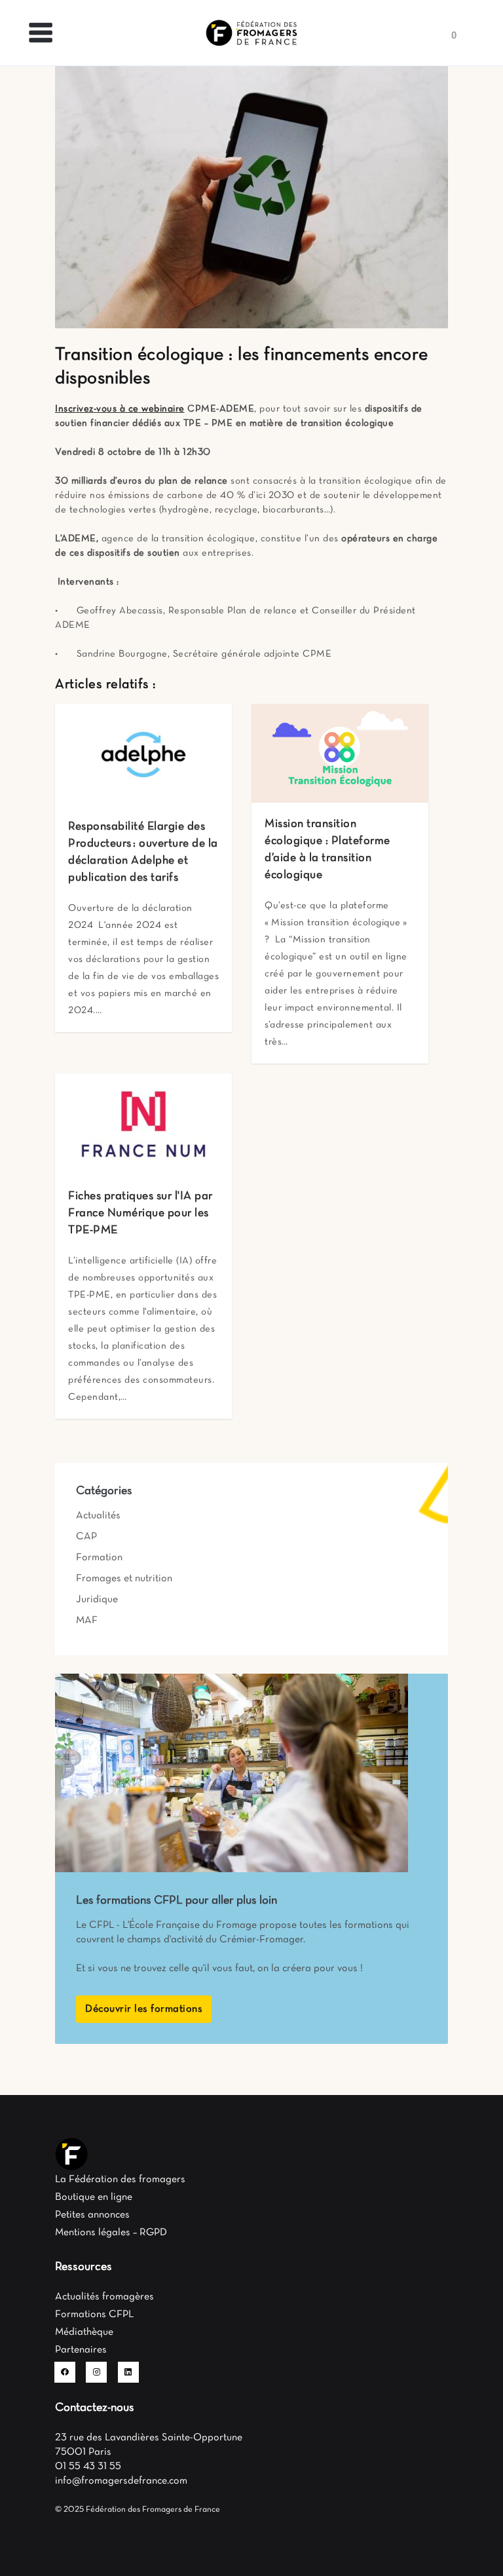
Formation (99, 1558)
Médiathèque (84, 2332)
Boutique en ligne (94, 2197)
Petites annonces (92, 2215)
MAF (87, 1621)
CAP (86, 1537)
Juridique (97, 1600)
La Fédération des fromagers (120, 2180)
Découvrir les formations (144, 2009)
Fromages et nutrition (124, 1579)
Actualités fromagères (104, 2297)
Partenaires (81, 2350)
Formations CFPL (94, 2315)
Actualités (98, 1516)
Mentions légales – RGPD (111, 2233)
